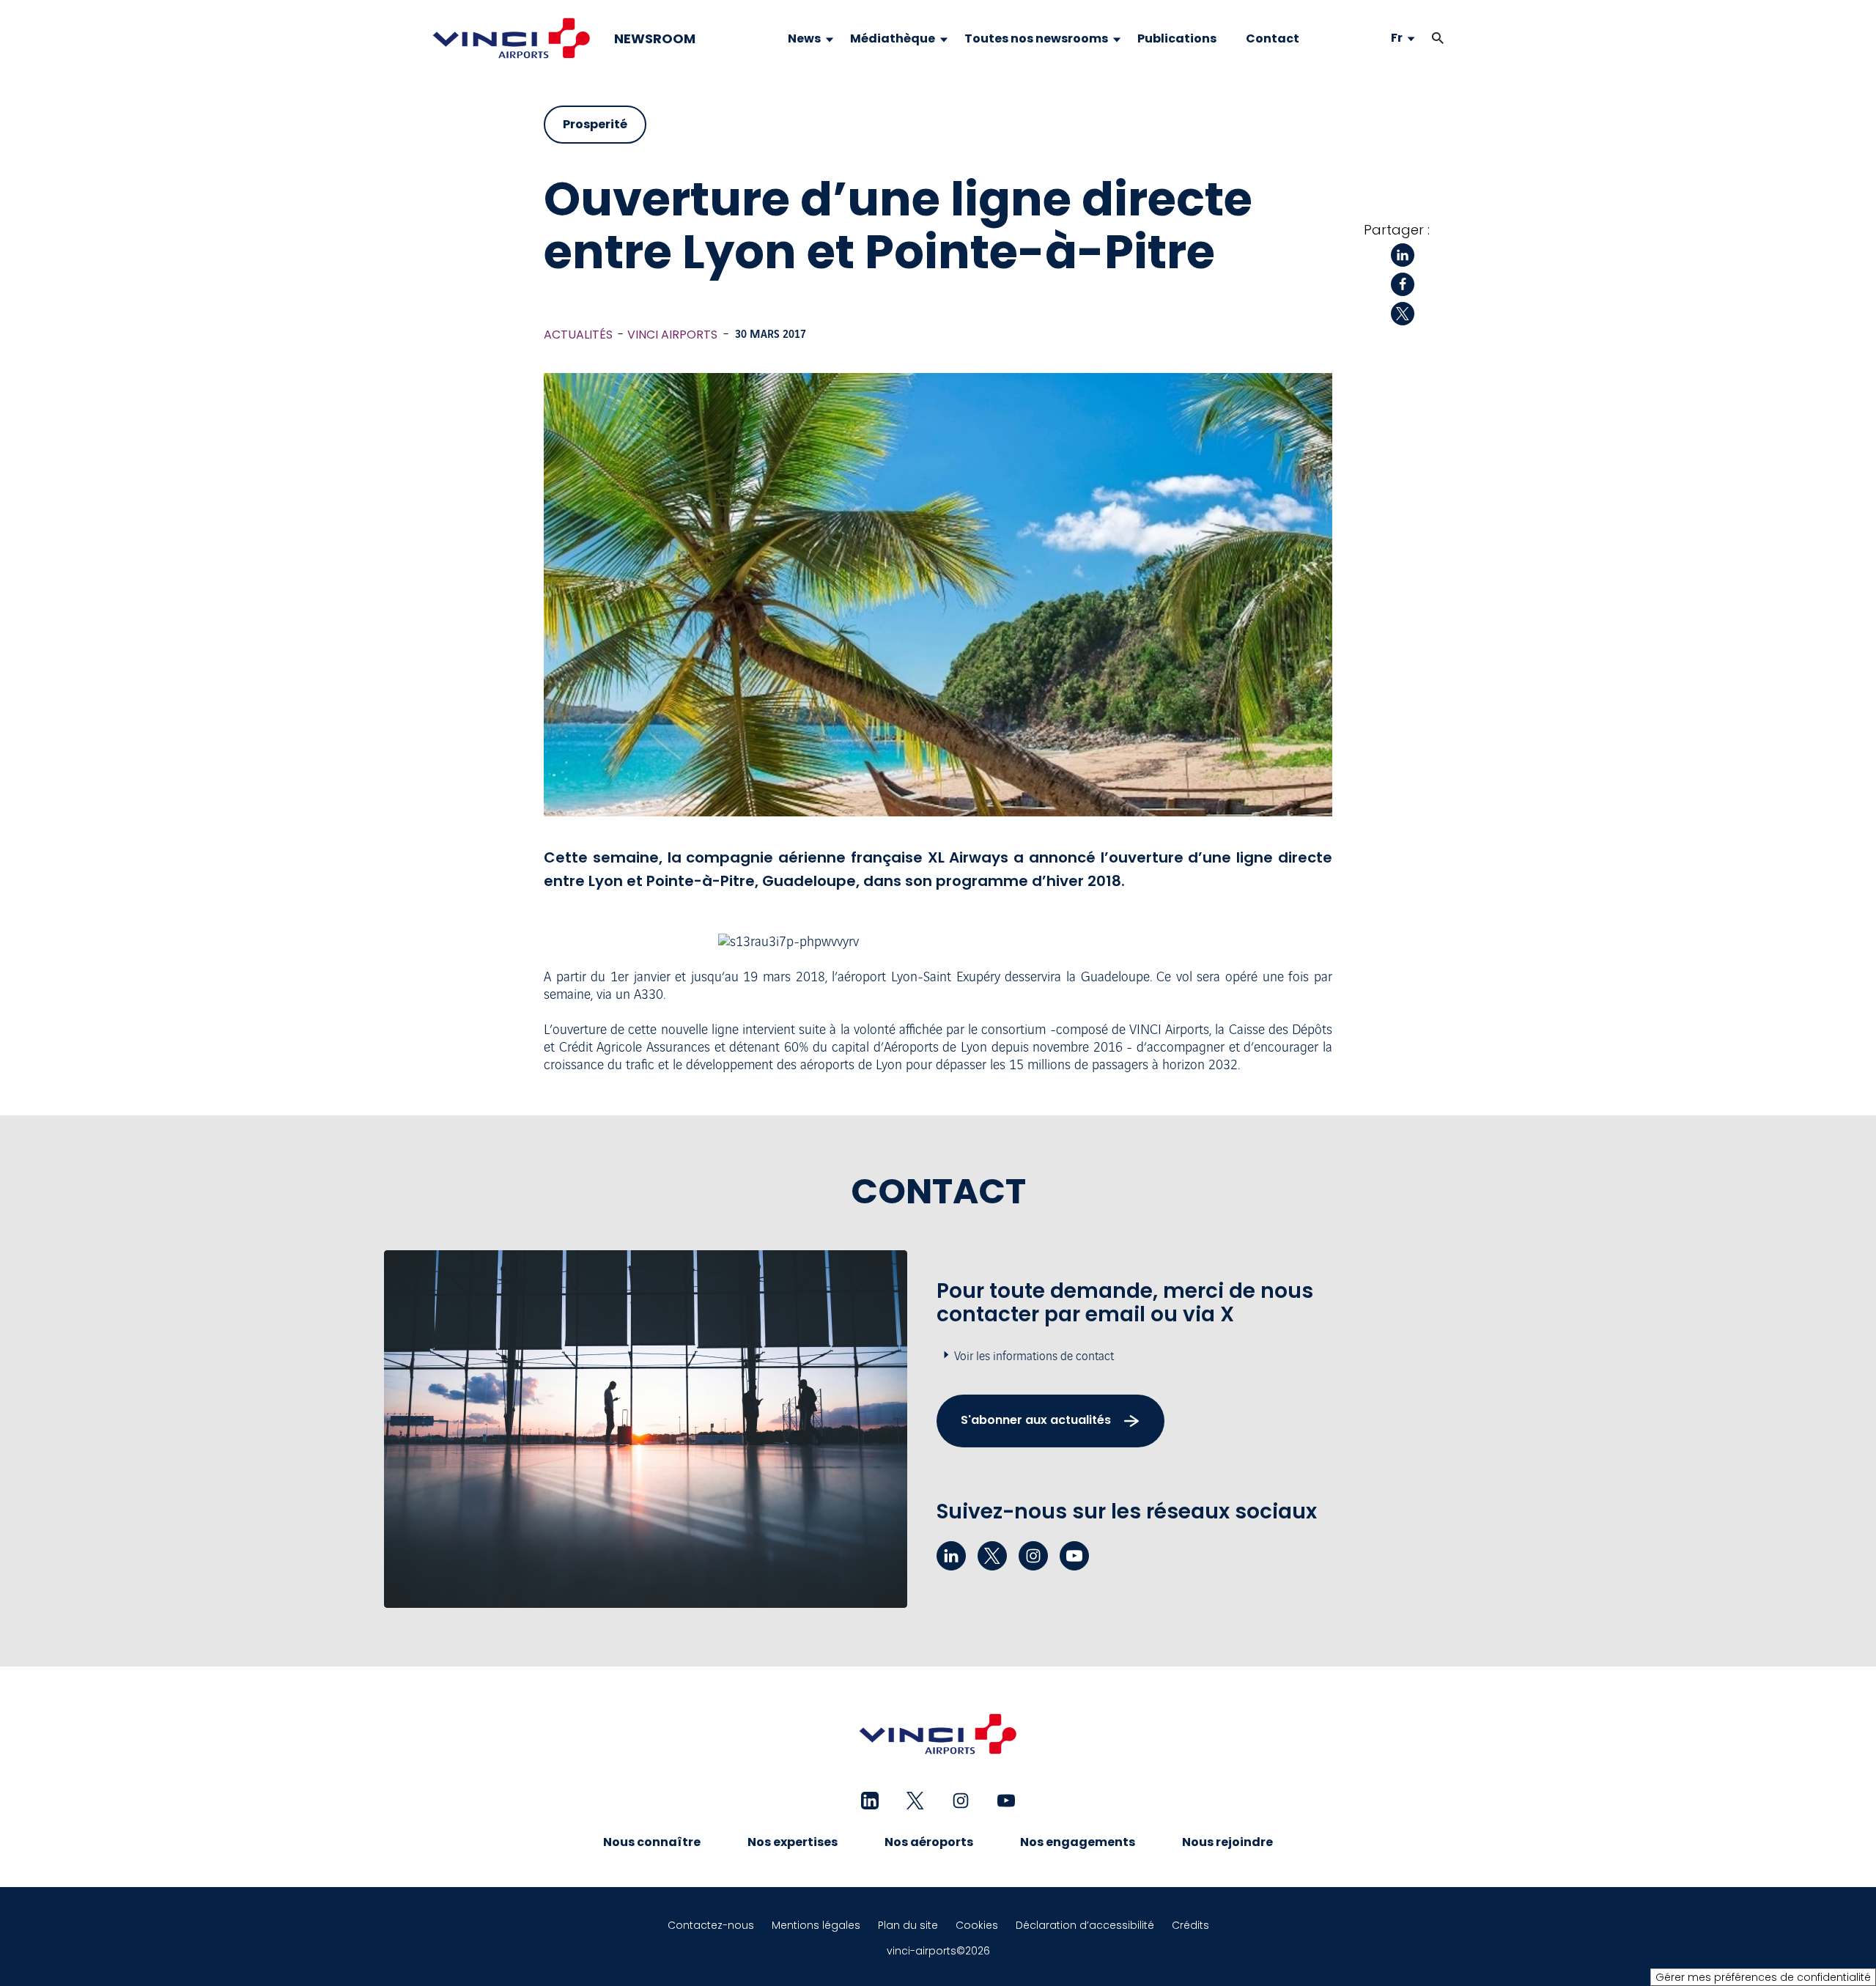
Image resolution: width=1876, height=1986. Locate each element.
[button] (1438, 38)
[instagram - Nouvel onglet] (1033, 1556)
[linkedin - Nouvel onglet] (951, 1556)
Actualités (578, 335)
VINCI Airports (672, 335)
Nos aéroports (929, 1842)
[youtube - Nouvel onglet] (1074, 1556)
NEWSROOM (655, 39)
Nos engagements (1078, 1842)
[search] (1423, 38)
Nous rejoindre (1227, 1842)
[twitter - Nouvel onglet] (992, 1556)
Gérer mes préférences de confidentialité (1763, 1977)
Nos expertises (793, 1842)
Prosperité (595, 124)
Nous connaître (652, 1842)
